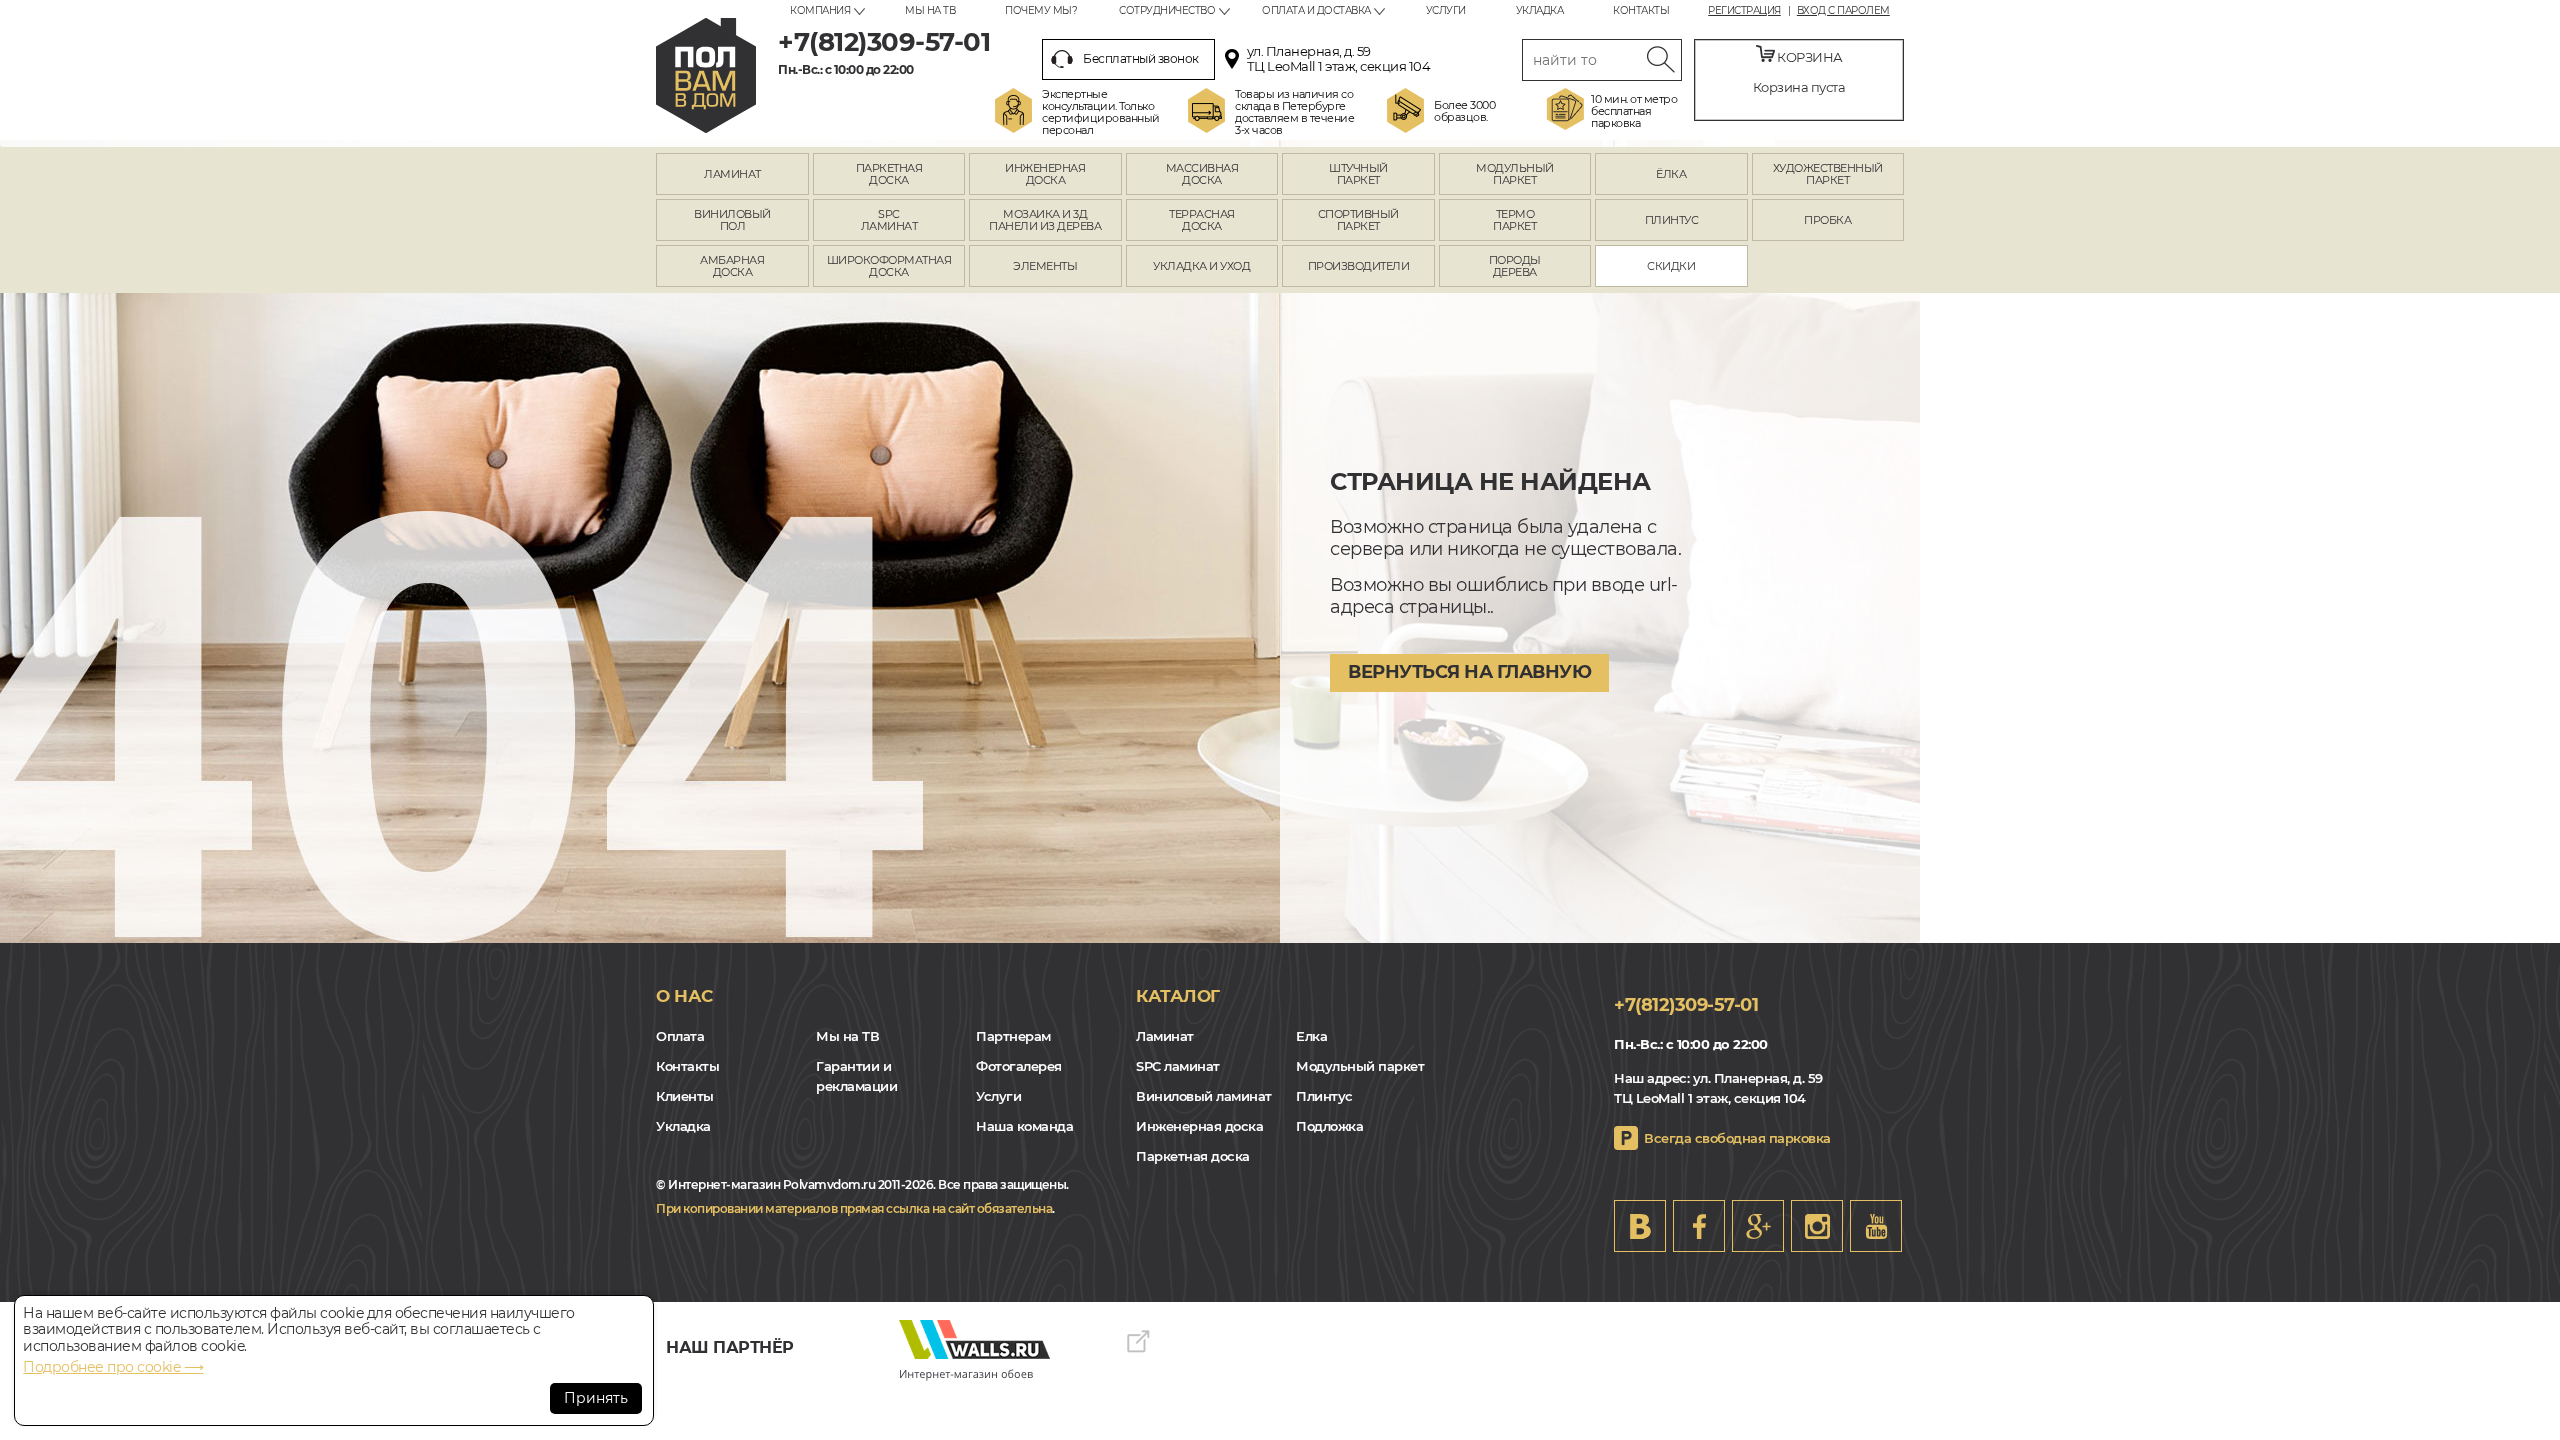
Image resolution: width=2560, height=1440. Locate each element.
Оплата (680, 1036)
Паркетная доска (1193, 1156)
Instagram (1817, 1226)
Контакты (1641, 10)
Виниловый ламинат (1204, 1096)
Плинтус (1324, 1096)
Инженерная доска (1199, 1126)
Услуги (1446, 10)
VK (1640, 1226)
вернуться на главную (1469, 672)
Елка (1311, 1036)
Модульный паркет (1360, 1066)
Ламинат (1165, 1036)
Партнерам (1013, 1036)
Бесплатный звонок (1141, 58)
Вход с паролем (1843, 11)
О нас (684, 996)
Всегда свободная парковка (1737, 1138)
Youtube (1876, 1226)
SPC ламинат (1178, 1066)
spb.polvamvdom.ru (706, 75)
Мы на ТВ (930, 10)
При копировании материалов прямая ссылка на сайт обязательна (854, 1208)
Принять (596, 1398)
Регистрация (1744, 11)
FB (1699, 1226)
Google (1758, 1226)
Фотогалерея (1019, 1066)
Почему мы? (1041, 10)
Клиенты (685, 1096)
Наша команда (1024, 1126)
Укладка (1540, 10)
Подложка (1329, 1126)
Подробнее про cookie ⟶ (113, 1367)
